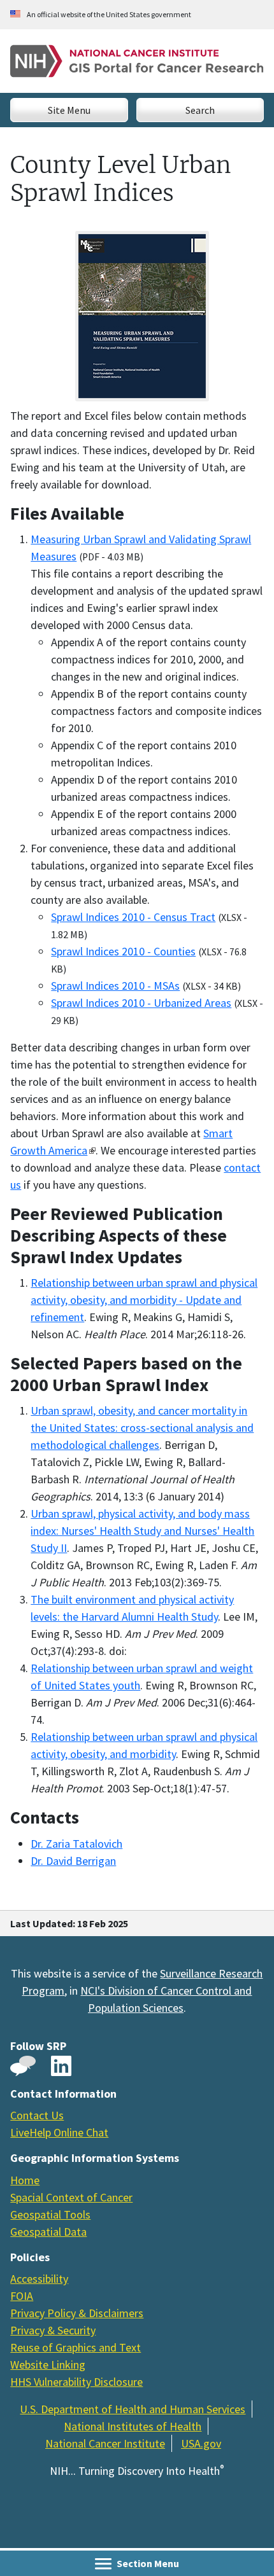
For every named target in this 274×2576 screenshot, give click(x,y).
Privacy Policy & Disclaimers (77, 2313)
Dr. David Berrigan (73, 1861)
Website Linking (48, 2365)
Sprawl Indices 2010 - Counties (123, 951)
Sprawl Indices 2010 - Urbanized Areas (141, 1003)
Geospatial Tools (50, 2214)
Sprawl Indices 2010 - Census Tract (133, 917)
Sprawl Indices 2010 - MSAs (115, 986)
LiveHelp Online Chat (59, 2132)
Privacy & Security (53, 2330)
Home (25, 2180)
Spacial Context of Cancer (71, 2197)
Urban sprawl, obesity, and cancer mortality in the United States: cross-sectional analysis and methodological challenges (142, 1428)
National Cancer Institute (105, 2443)
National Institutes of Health (133, 2426)
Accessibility (39, 2279)
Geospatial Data (48, 2232)
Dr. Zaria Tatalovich (76, 1844)
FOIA (22, 2296)
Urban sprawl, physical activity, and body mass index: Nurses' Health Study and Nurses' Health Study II (142, 1531)
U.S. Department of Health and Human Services (133, 2409)
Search (200, 110)
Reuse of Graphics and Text (76, 2347)
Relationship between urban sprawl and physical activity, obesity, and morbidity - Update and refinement (144, 1300)
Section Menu (147, 2563)
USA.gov (201, 2443)
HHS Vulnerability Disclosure (76, 2382)
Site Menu (69, 110)
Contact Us (37, 2115)
